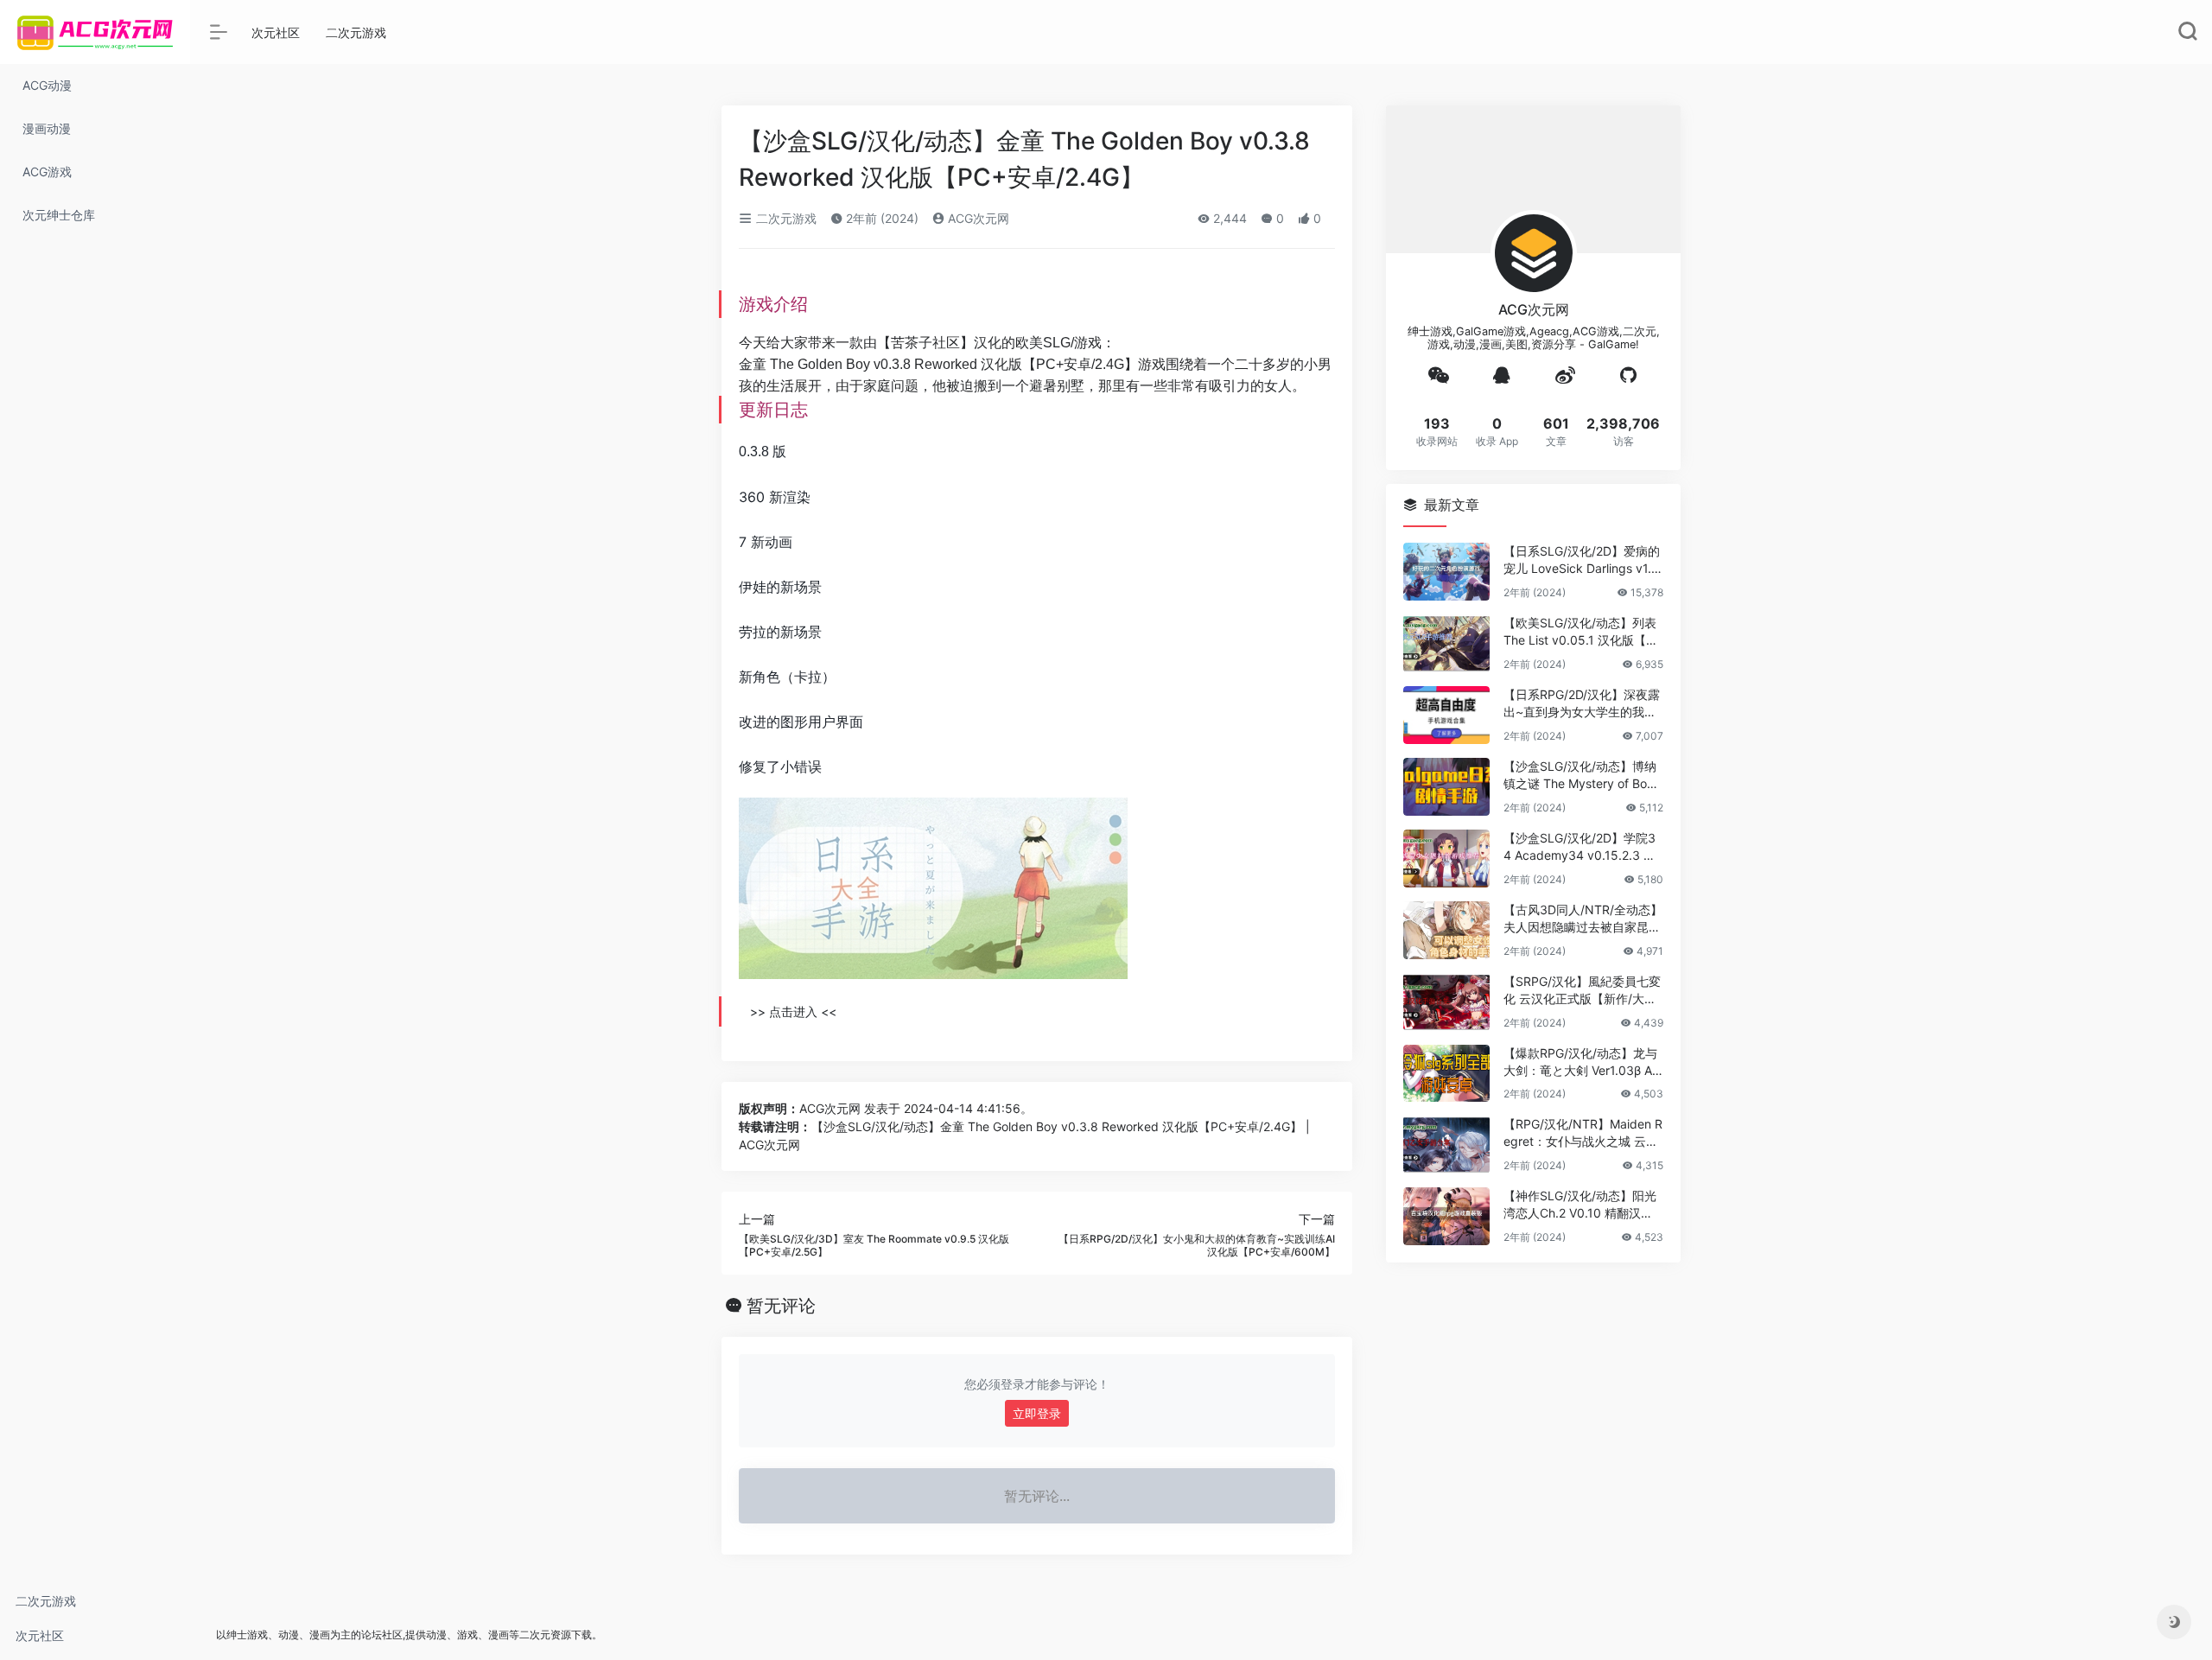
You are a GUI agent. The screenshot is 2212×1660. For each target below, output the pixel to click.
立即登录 (1037, 1413)
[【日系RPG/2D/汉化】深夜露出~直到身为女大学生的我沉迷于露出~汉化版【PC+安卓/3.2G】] (1446, 715)
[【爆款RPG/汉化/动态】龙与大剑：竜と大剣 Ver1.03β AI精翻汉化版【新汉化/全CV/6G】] (1446, 1074)
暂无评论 (781, 1306)
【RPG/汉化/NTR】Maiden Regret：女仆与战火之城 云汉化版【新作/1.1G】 (1583, 1133)
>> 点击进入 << (793, 1011)
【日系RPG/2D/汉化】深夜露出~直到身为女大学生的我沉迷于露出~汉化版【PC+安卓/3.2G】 (1582, 704)
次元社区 (40, 1635)
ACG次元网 (977, 218)
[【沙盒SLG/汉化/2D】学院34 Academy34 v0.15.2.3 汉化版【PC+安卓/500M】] (1446, 859)
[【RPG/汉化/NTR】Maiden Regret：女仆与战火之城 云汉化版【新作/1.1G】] (1446, 1145)
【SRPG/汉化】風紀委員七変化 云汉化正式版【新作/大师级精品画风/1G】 (1582, 991)
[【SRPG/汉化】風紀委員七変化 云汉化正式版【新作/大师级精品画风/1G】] (1446, 1002)
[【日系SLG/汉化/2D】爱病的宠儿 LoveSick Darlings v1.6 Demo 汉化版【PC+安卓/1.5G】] (1446, 572)
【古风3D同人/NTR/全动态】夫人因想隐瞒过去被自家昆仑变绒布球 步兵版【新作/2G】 (1583, 919)
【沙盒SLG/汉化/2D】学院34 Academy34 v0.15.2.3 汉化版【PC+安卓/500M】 (1580, 847)
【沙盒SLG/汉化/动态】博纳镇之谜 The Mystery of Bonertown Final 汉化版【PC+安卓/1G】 (1582, 776)
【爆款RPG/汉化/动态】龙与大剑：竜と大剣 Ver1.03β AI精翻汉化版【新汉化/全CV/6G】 (1580, 1062)
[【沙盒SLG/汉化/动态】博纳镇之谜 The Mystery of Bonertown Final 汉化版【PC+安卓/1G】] (1446, 787)
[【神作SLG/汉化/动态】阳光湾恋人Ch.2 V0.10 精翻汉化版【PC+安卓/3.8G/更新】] (1446, 1216)
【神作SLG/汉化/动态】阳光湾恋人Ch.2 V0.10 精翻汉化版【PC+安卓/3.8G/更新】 (1580, 1205)
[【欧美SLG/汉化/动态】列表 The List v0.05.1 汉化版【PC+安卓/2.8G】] (1446, 643)
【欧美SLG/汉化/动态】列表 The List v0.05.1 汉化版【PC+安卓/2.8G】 (1583, 632)
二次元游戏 (46, 1601)
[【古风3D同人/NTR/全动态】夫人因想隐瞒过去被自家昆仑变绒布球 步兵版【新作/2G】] (1446, 930)
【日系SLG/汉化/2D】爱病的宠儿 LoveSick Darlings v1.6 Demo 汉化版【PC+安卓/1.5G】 (1582, 560)
